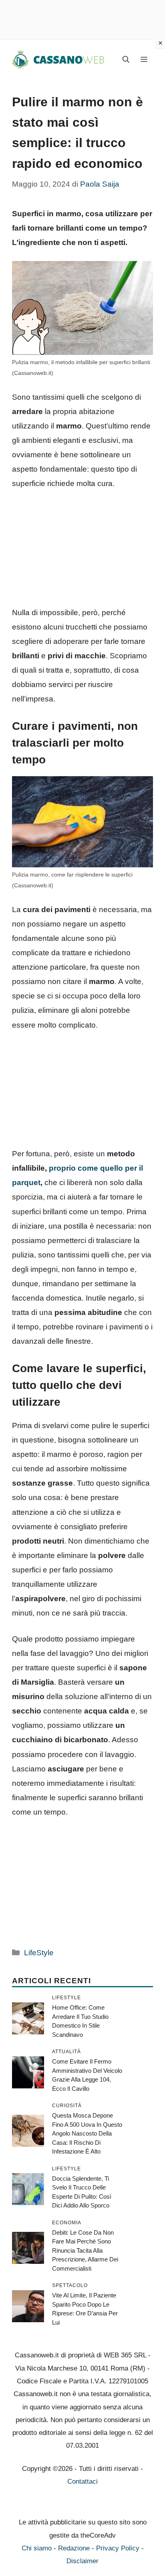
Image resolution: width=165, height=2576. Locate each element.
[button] (126, 60)
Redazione (74, 2548)
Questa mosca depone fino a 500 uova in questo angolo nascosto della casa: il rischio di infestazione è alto (87, 2133)
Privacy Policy (118, 2548)
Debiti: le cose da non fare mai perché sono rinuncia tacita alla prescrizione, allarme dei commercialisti (85, 2250)
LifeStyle (39, 1953)
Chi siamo (37, 2548)
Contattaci (82, 2481)
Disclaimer (82, 2561)
